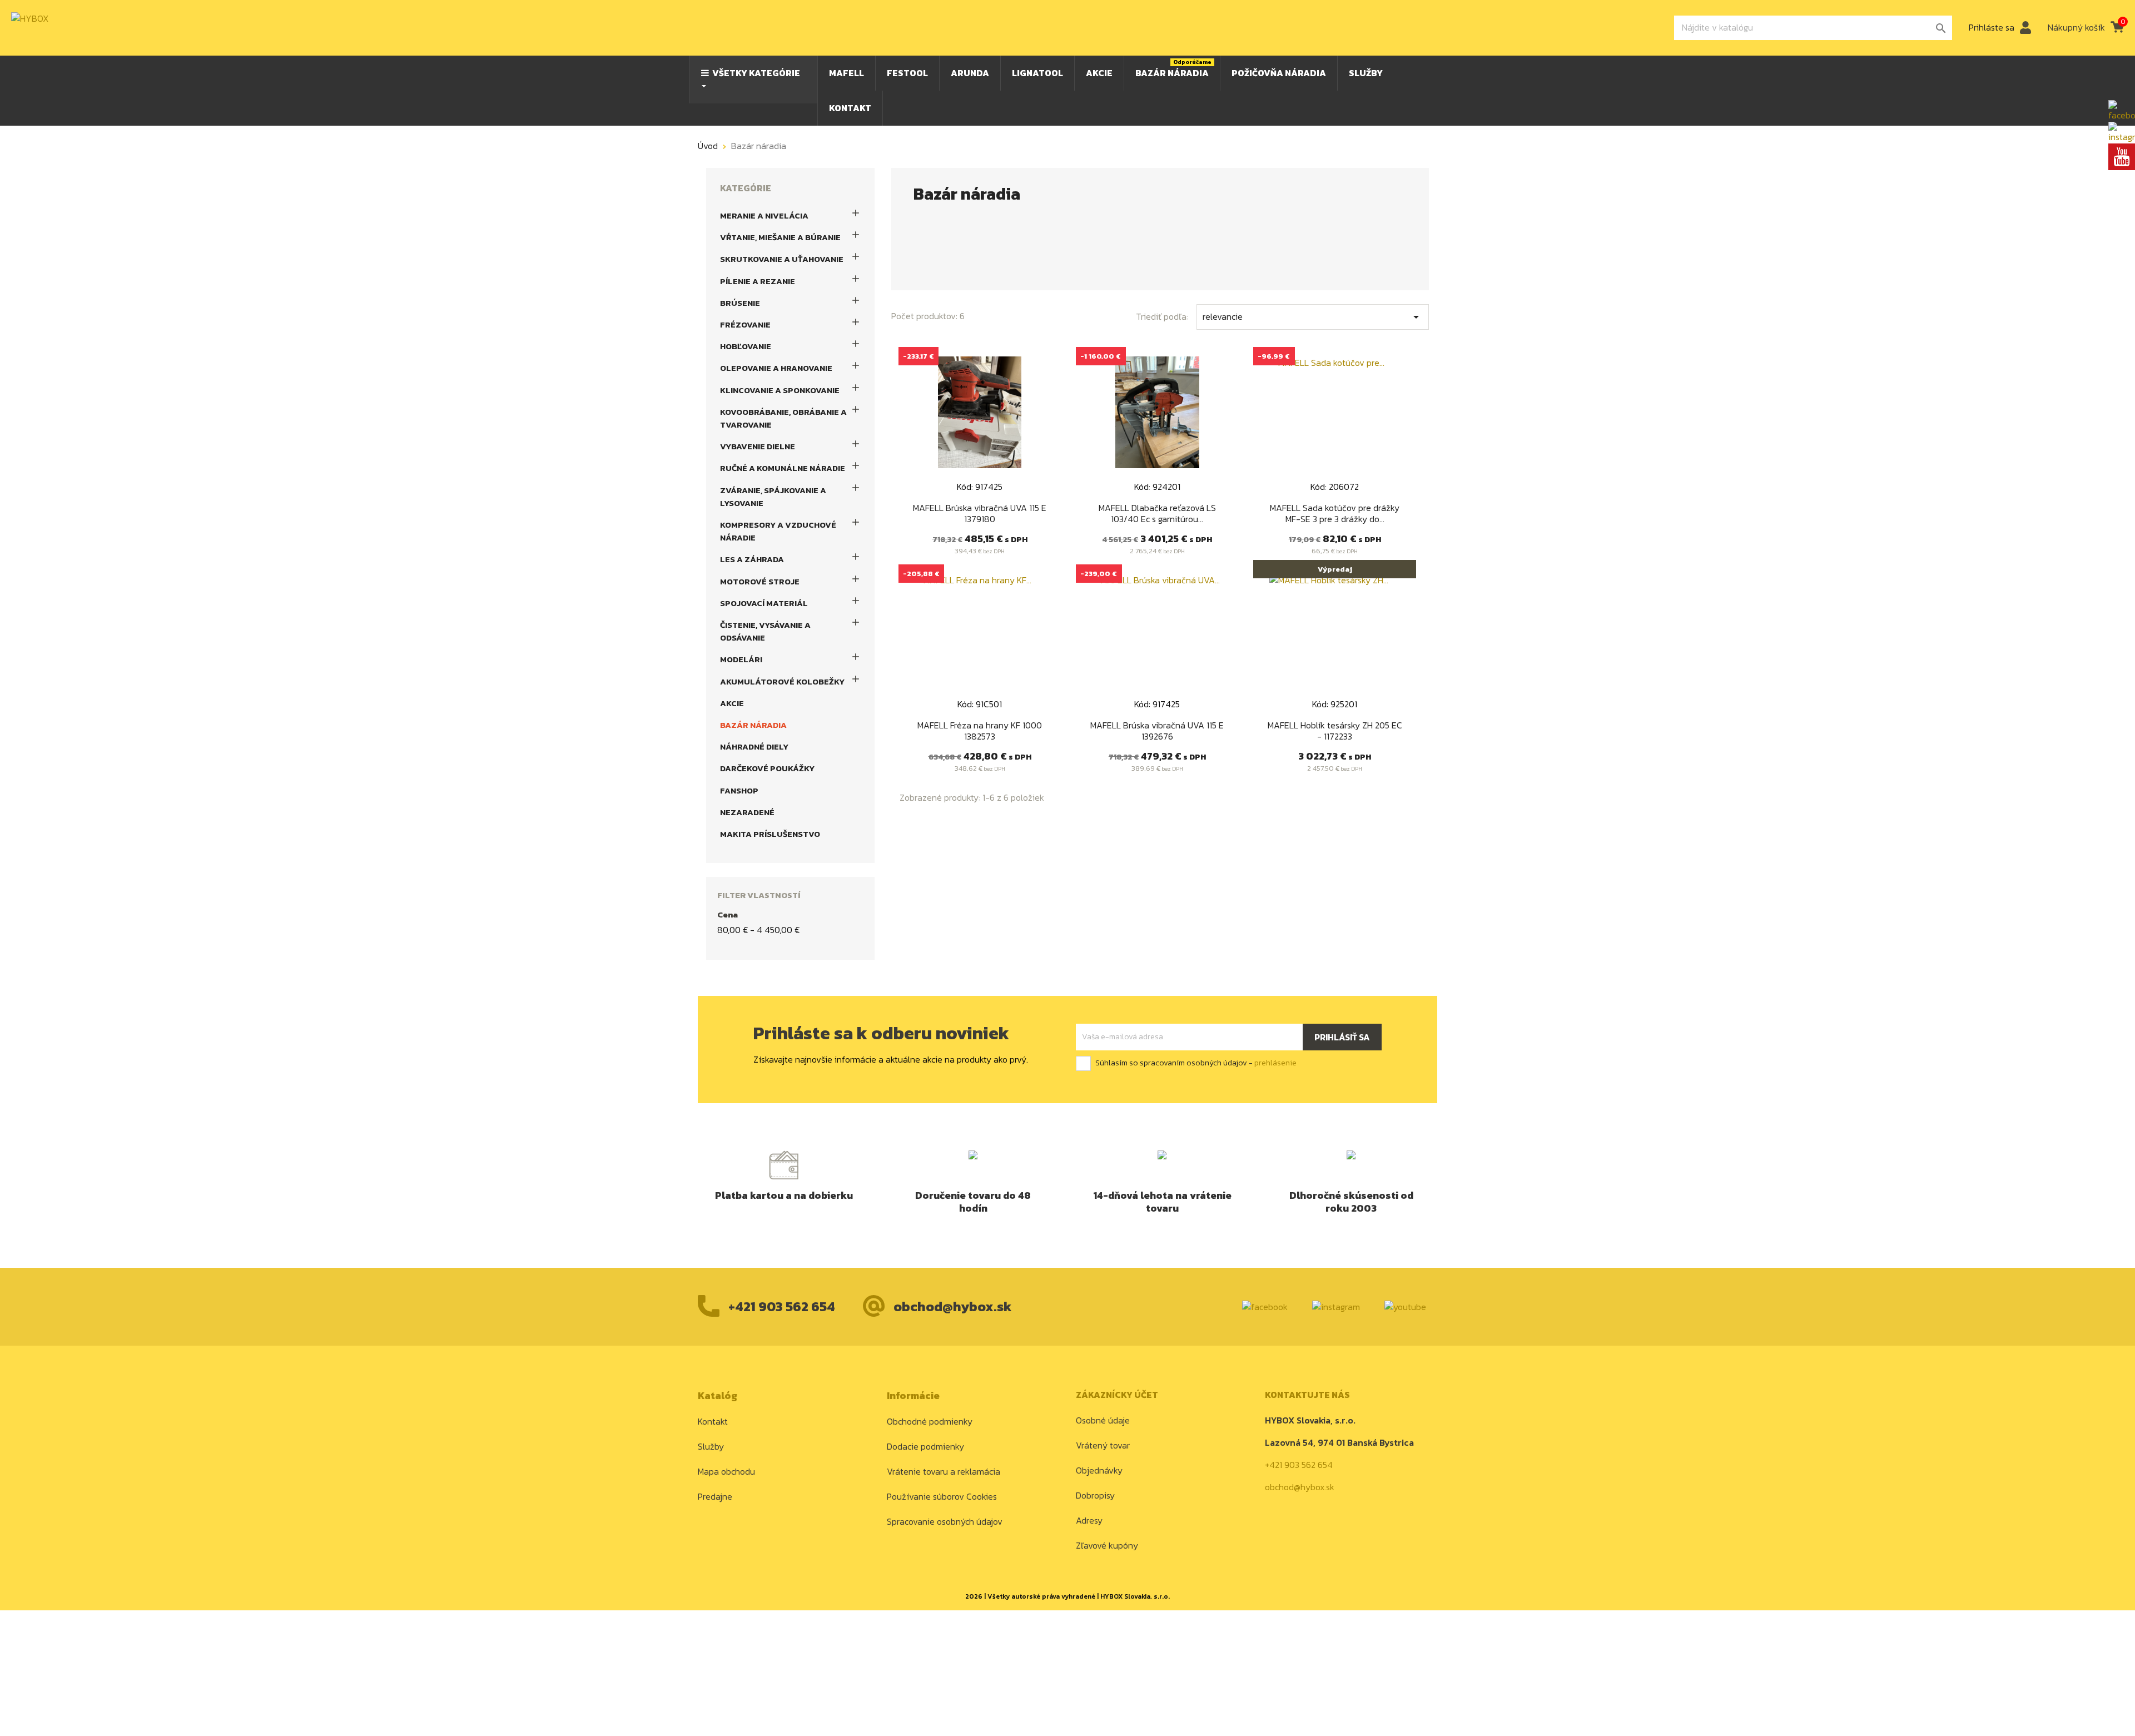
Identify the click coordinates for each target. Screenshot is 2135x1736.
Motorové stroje (760, 581)
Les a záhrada (752, 559)
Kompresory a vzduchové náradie (778, 531)
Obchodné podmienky (930, 1421)
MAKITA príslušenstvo (770, 834)
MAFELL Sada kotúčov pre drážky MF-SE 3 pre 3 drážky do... (1335, 513)
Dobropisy (1095, 1495)
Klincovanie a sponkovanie (780, 390)
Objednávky (1099, 1470)
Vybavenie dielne (758, 446)
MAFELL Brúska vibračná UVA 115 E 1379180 (980, 513)
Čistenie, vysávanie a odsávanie (765, 631)
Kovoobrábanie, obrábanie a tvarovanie (783, 418)
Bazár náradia (753, 725)
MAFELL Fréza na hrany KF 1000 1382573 (980, 731)
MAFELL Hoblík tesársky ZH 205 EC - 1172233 (1335, 731)
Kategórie (746, 188)
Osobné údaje (1103, 1420)
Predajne (715, 1496)
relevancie (1313, 317)
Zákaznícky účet (1117, 1395)
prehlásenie (1275, 1063)
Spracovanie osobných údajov (945, 1521)
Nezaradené (747, 812)
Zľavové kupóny (1107, 1545)
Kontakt (713, 1421)
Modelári (741, 659)
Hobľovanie (746, 346)
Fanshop (739, 790)
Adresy (1089, 1520)
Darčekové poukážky (767, 768)
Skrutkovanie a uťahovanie (782, 259)
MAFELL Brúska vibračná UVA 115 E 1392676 (1157, 731)
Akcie (732, 703)
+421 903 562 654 (782, 1306)
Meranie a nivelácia (764, 215)
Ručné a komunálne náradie (783, 468)
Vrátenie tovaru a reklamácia (944, 1471)
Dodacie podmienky (925, 1446)
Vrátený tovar (1103, 1445)
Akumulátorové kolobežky (782, 681)
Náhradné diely (754, 747)
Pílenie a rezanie (758, 281)
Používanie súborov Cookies (942, 1496)
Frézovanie (745, 324)
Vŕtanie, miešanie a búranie (780, 237)
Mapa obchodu (726, 1471)
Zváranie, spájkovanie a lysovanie (773, 497)
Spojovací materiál (764, 603)
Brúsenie (740, 303)
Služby (711, 1446)
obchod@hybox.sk (953, 1306)
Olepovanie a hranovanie (776, 368)
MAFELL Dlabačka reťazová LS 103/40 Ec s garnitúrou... (1157, 513)
